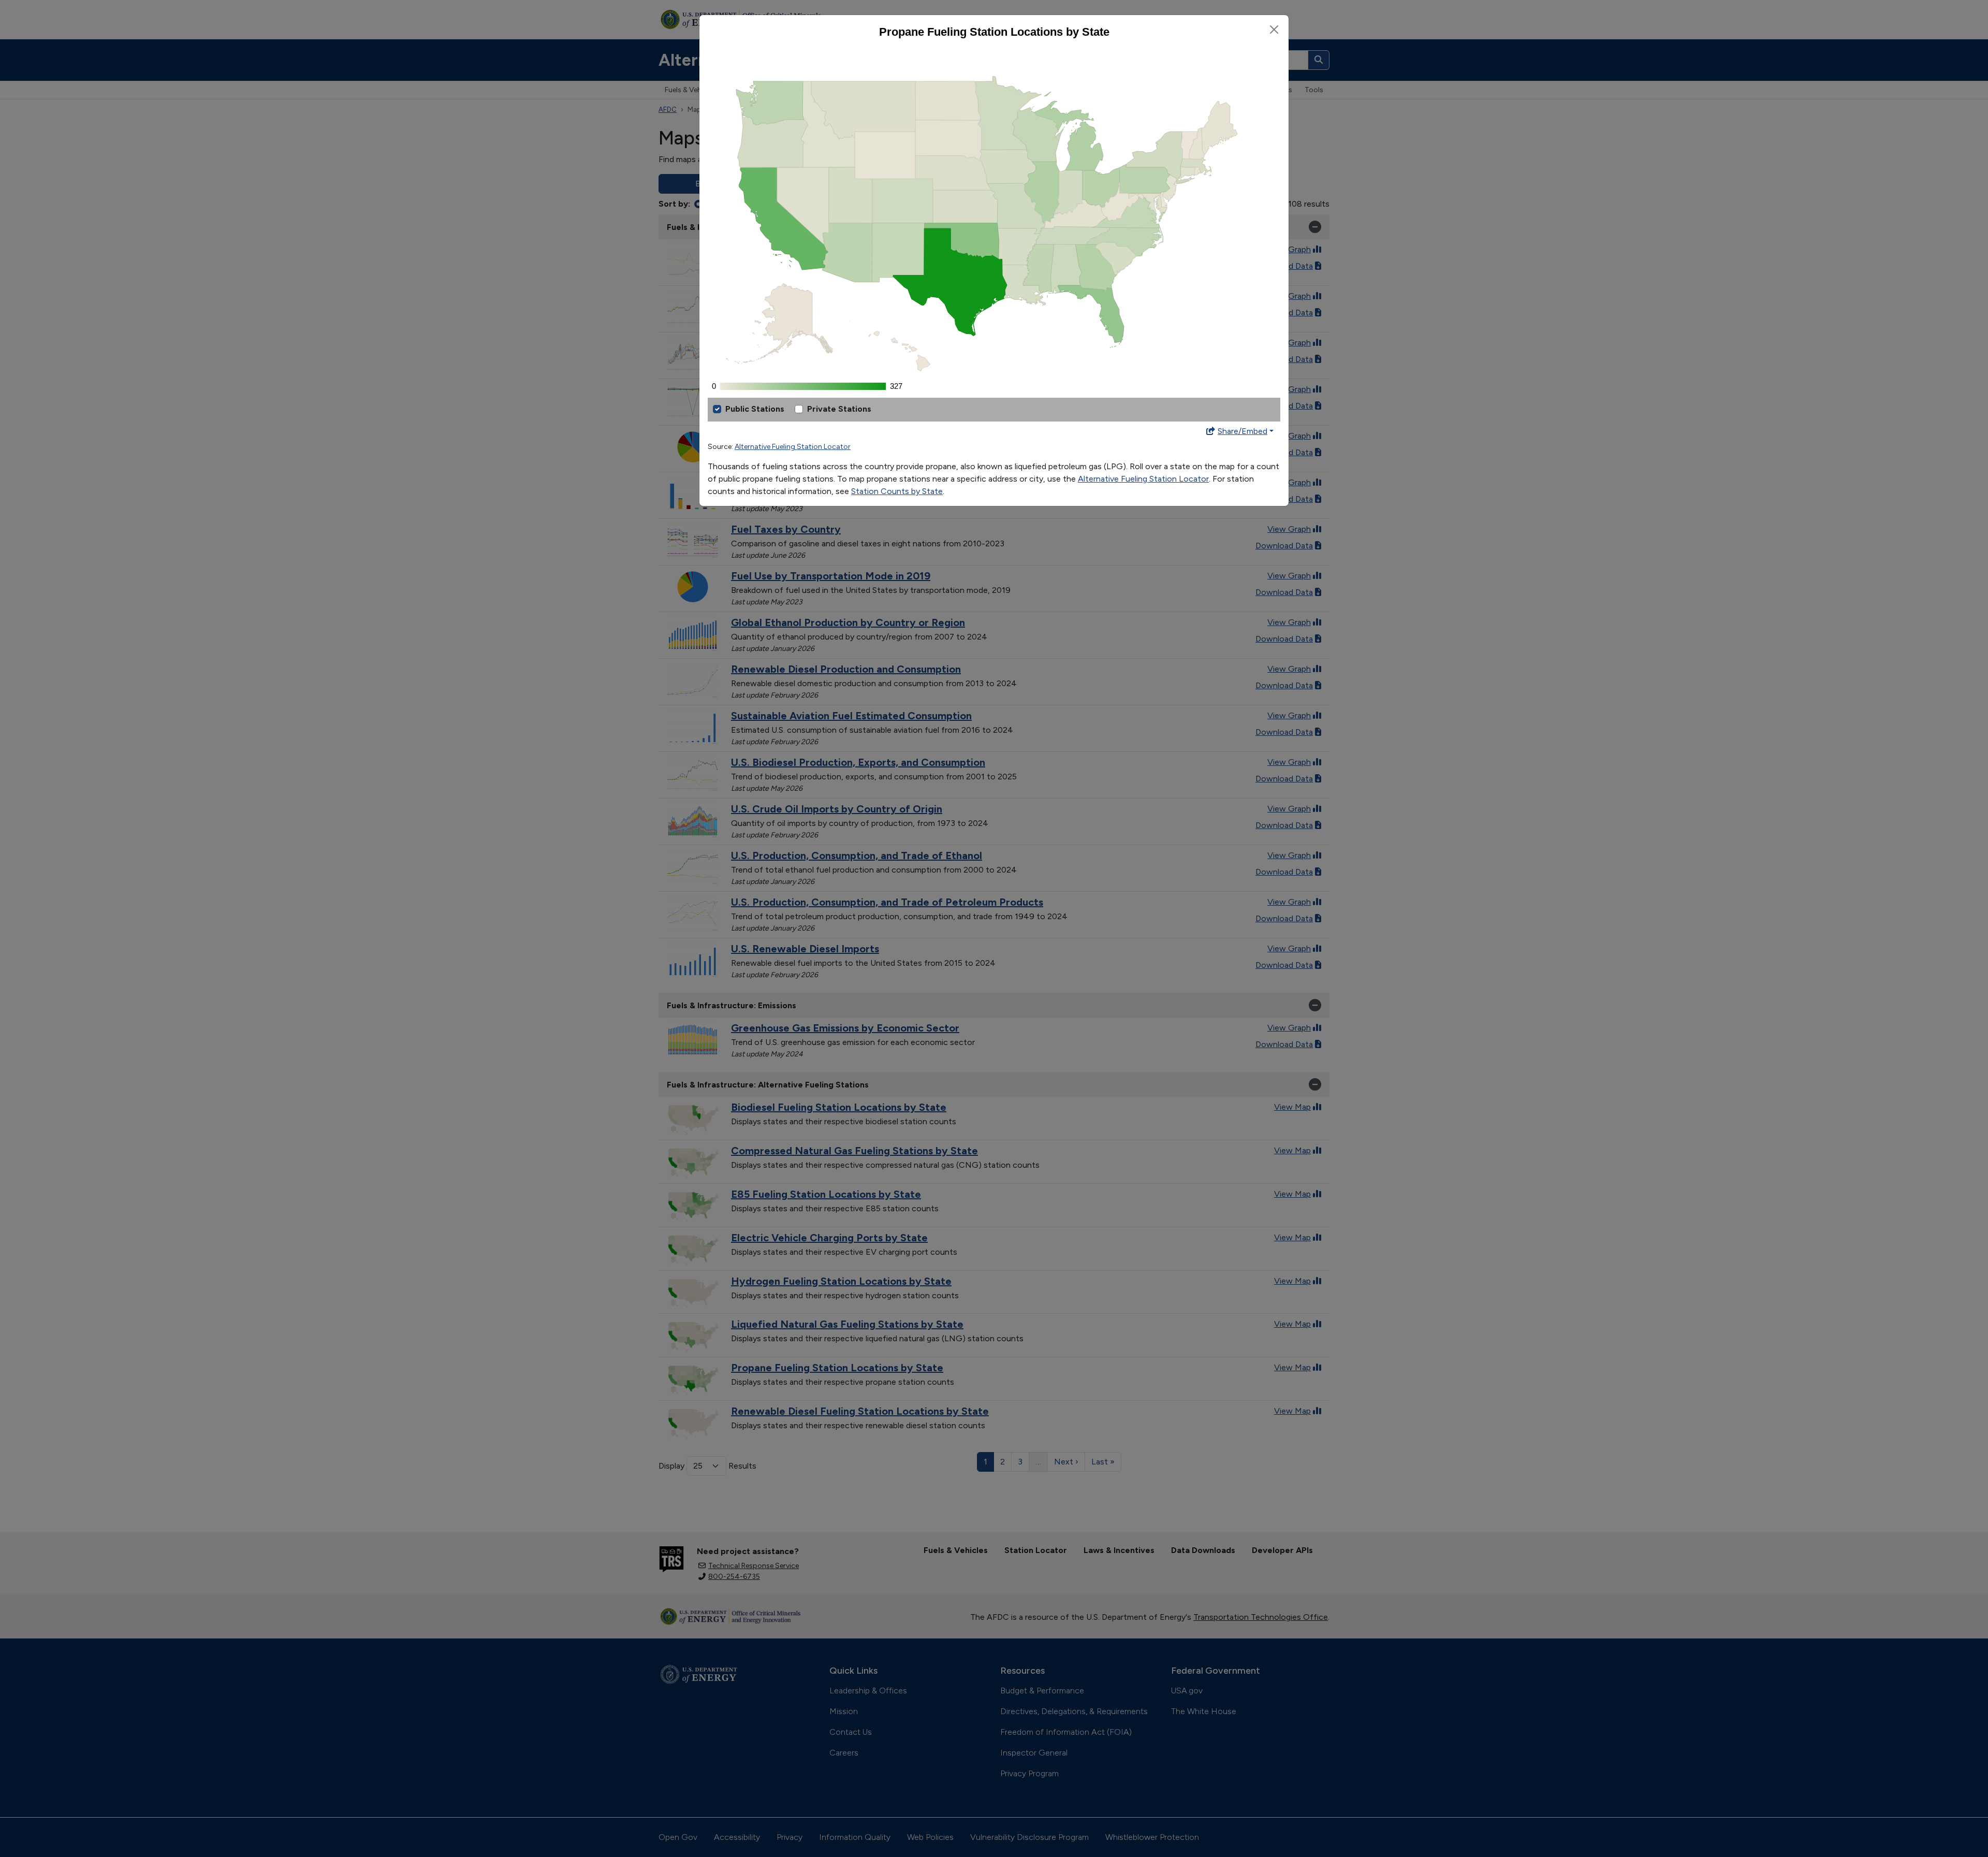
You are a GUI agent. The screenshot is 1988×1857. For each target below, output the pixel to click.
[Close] (1274, 30)
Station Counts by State (897, 491)
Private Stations (839, 409)
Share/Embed (1242, 431)
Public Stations (755, 409)
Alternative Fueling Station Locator (793, 447)
